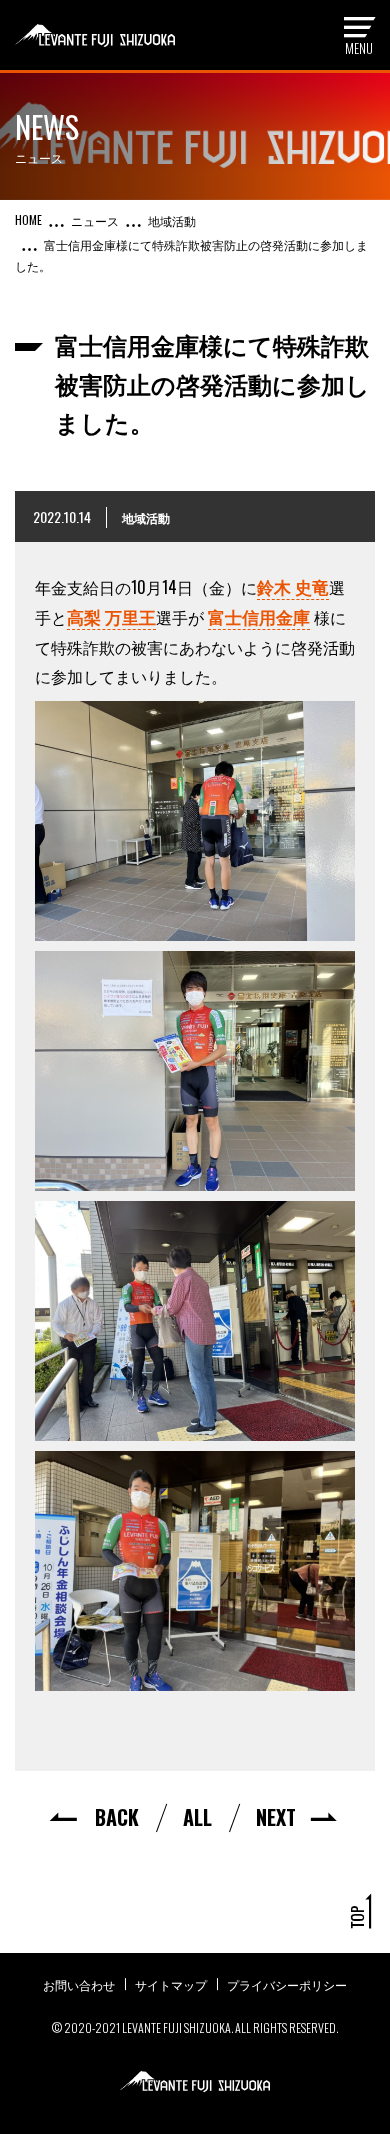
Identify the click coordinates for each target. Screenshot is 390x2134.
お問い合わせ (79, 1984)
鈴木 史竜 (293, 586)
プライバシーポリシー (287, 1984)
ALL (197, 1817)
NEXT (276, 1817)
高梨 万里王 (111, 616)
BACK (117, 1817)
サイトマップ (171, 1984)
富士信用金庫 (259, 616)
